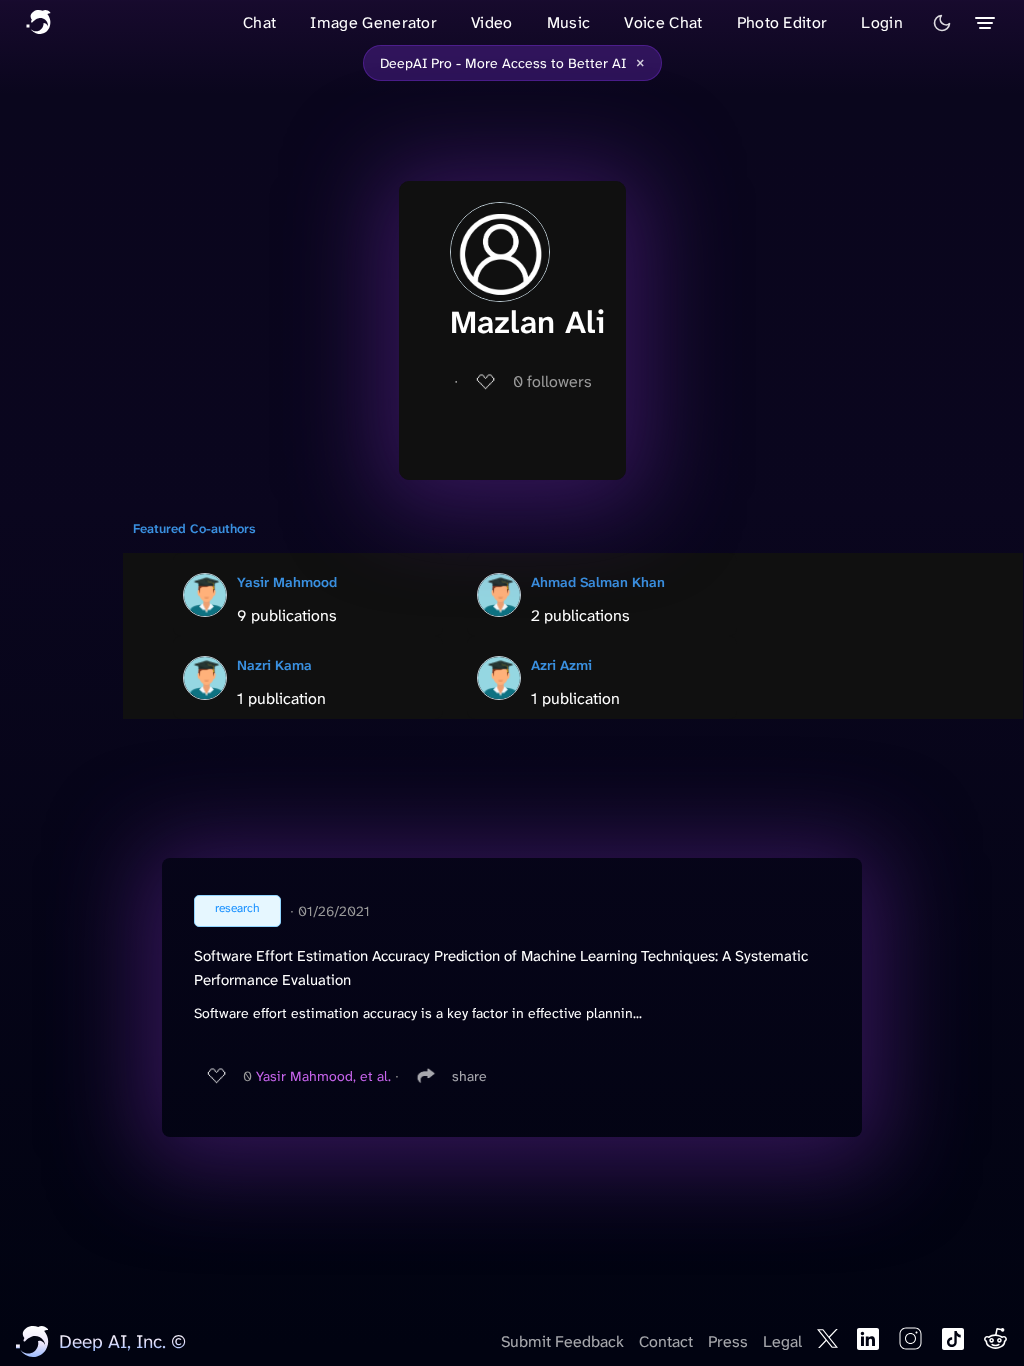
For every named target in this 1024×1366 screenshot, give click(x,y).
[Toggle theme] (942, 23)
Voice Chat (663, 22)
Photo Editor (782, 22)
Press (728, 1341)
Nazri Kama (274, 665)
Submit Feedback (562, 1341)
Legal (782, 1341)
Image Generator (373, 22)
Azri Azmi (561, 665)
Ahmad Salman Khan (598, 582)
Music (569, 22)
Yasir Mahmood (287, 582)
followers (552, 381)
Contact (666, 1341)
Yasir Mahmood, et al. (323, 1076)
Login (882, 22)
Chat (259, 22)
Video (492, 22)
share (469, 1076)
